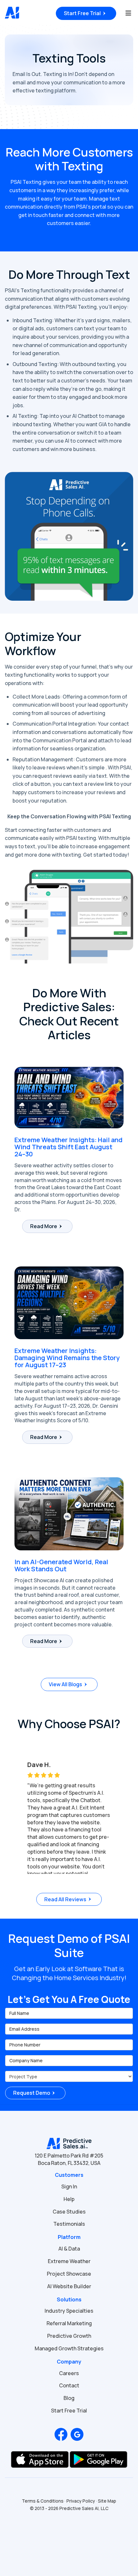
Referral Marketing (69, 2323)
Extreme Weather (69, 2261)
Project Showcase (69, 2274)
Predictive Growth (69, 2336)
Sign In (69, 2186)
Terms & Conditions (43, 2501)
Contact (69, 2385)
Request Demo (32, 2093)
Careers (69, 2373)
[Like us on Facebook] (61, 2434)
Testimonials (69, 2224)
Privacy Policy (81, 2501)
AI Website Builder (69, 2286)
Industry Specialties (69, 2311)
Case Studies (69, 2212)
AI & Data (69, 2249)
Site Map (107, 2501)
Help (69, 2199)
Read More (44, 1226)
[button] (11, 1812)
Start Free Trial (82, 13)
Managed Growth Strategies (69, 2348)
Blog (69, 2398)
